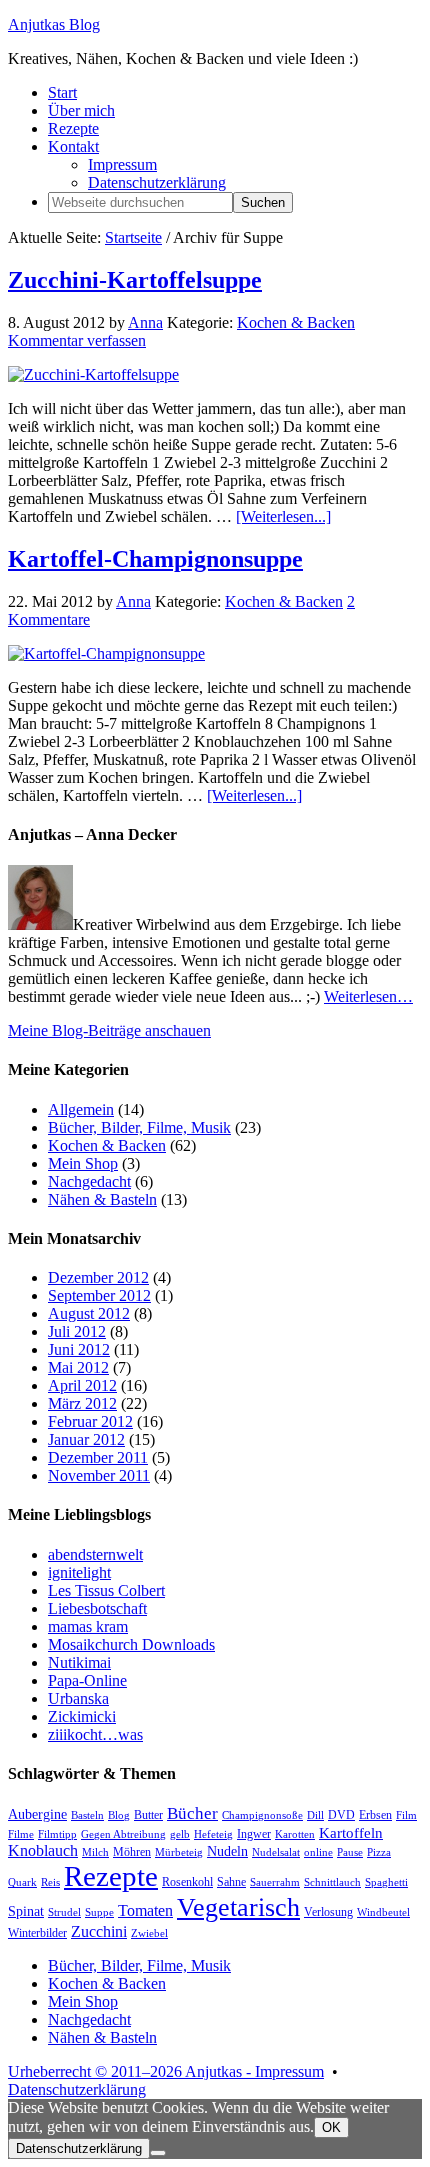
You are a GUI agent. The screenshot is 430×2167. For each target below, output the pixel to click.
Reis (50, 1882)
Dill (315, 1815)
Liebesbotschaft (97, 1608)
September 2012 (99, 1295)
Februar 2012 (90, 1421)
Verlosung (328, 1912)
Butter (148, 1815)
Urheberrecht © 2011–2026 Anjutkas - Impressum (166, 2071)
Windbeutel (383, 1912)
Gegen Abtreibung (123, 1834)
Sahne (231, 1882)
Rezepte (111, 1876)
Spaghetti (386, 1882)
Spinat (26, 1911)
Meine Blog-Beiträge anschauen (109, 1030)
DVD (341, 1815)
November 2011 (99, 1475)
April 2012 (82, 1385)
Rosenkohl (187, 1882)
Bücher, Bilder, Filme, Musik (139, 1127)
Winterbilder (37, 1933)
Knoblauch (43, 1850)
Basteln (87, 1815)
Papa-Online (87, 1680)
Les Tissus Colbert (106, 1590)
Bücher (192, 1813)
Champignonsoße (262, 1815)
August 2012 (89, 1313)
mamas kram (88, 1626)
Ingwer (254, 1834)
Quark (22, 1882)
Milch (95, 1852)
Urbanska (78, 1698)
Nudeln (227, 1851)
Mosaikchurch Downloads (131, 1644)
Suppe (99, 1912)
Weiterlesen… (368, 996)
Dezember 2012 (98, 1277)
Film (406, 1815)
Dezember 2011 (98, 1457)
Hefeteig (213, 1834)
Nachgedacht (89, 1181)
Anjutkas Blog (54, 24)
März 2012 (82, 1403)
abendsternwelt (95, 1554)
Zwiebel (149, 1933)
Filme (21, 1834)
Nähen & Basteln (102, 1199)
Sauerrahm (275, 1882)
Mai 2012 (78, 1367)
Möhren (132, 1852)
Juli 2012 (77, 1331)
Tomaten (145, 1910)
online (318, 1852)
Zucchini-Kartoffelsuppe (135, 280)
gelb (180, 1834)
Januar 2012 (86, 1439)
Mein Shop (83, 1163)
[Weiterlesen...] (283, 516)
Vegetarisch (238, 1907)
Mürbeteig (179, 1852)
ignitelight (79, 1572)
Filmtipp (57, 1834)
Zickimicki (82, 1716)
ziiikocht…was (95, 1734)
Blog (119, 1815)
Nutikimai (79, 1662)
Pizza (379, 1852)
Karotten (295, 1834)
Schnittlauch (332, 1882)
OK (331, 2127)
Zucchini (99, 1931)
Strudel (64, 1912)
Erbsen (375, 1815)
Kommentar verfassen (77, 340)
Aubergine (37, 1814)
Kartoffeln (351, 1833)
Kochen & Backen (296, 322)
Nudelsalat (276, 1852)
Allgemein (81, 1109)
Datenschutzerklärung (77, 2089)
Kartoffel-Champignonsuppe (155, 559)
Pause (350, 1852)
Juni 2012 (79, 1349)
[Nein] (158, 2153)
